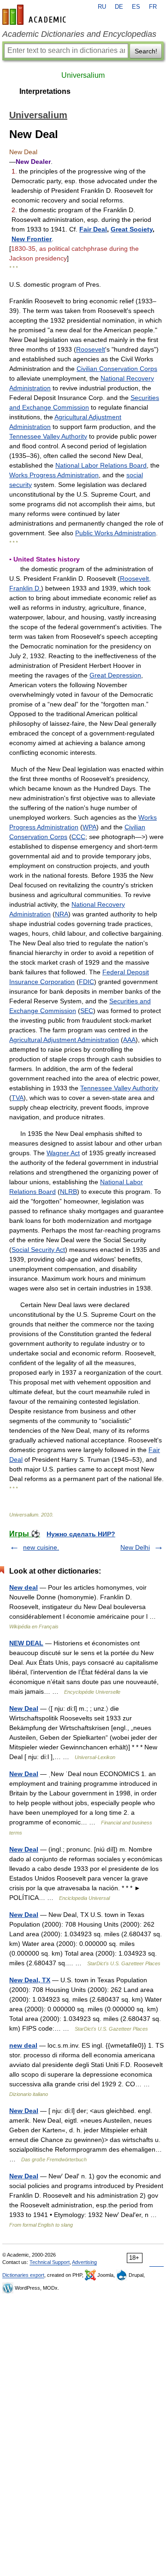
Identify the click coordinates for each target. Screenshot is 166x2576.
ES (136, 7)
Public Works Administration (116, 533)
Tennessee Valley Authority (48, 436)
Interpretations (45, 91)
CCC (78, 837)
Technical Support (50, 2262)
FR (153, 7)
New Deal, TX (30, 1980)
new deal (23, 2045)
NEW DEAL (26, 1643)
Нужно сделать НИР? (81, 1534)
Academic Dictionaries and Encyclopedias (79, 34)
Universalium (83, 75)
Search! (146, 51)
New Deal (24, 1708)
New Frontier (32, 239)
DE (119, 7)
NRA (62, 914)
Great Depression (115, 675)
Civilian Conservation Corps (117, 369)
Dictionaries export (23, 2275)
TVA (18, 1098)
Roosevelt (91, 349)
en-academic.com (36, 15)
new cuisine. (41, 1547)
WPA (89, 827)
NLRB (68, 1192)
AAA (129, 1040)
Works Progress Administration (54, 475)
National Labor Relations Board (101, 465)
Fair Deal (93, 229)
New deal (24, 1587)
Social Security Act (38, 1250)
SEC (87, 1011)
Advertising (84, 2262)
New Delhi (135, 1547)
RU (102, 7)
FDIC (86, 982)
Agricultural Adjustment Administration (64, 1040)
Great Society (132, 229)
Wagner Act (63, 1153)
